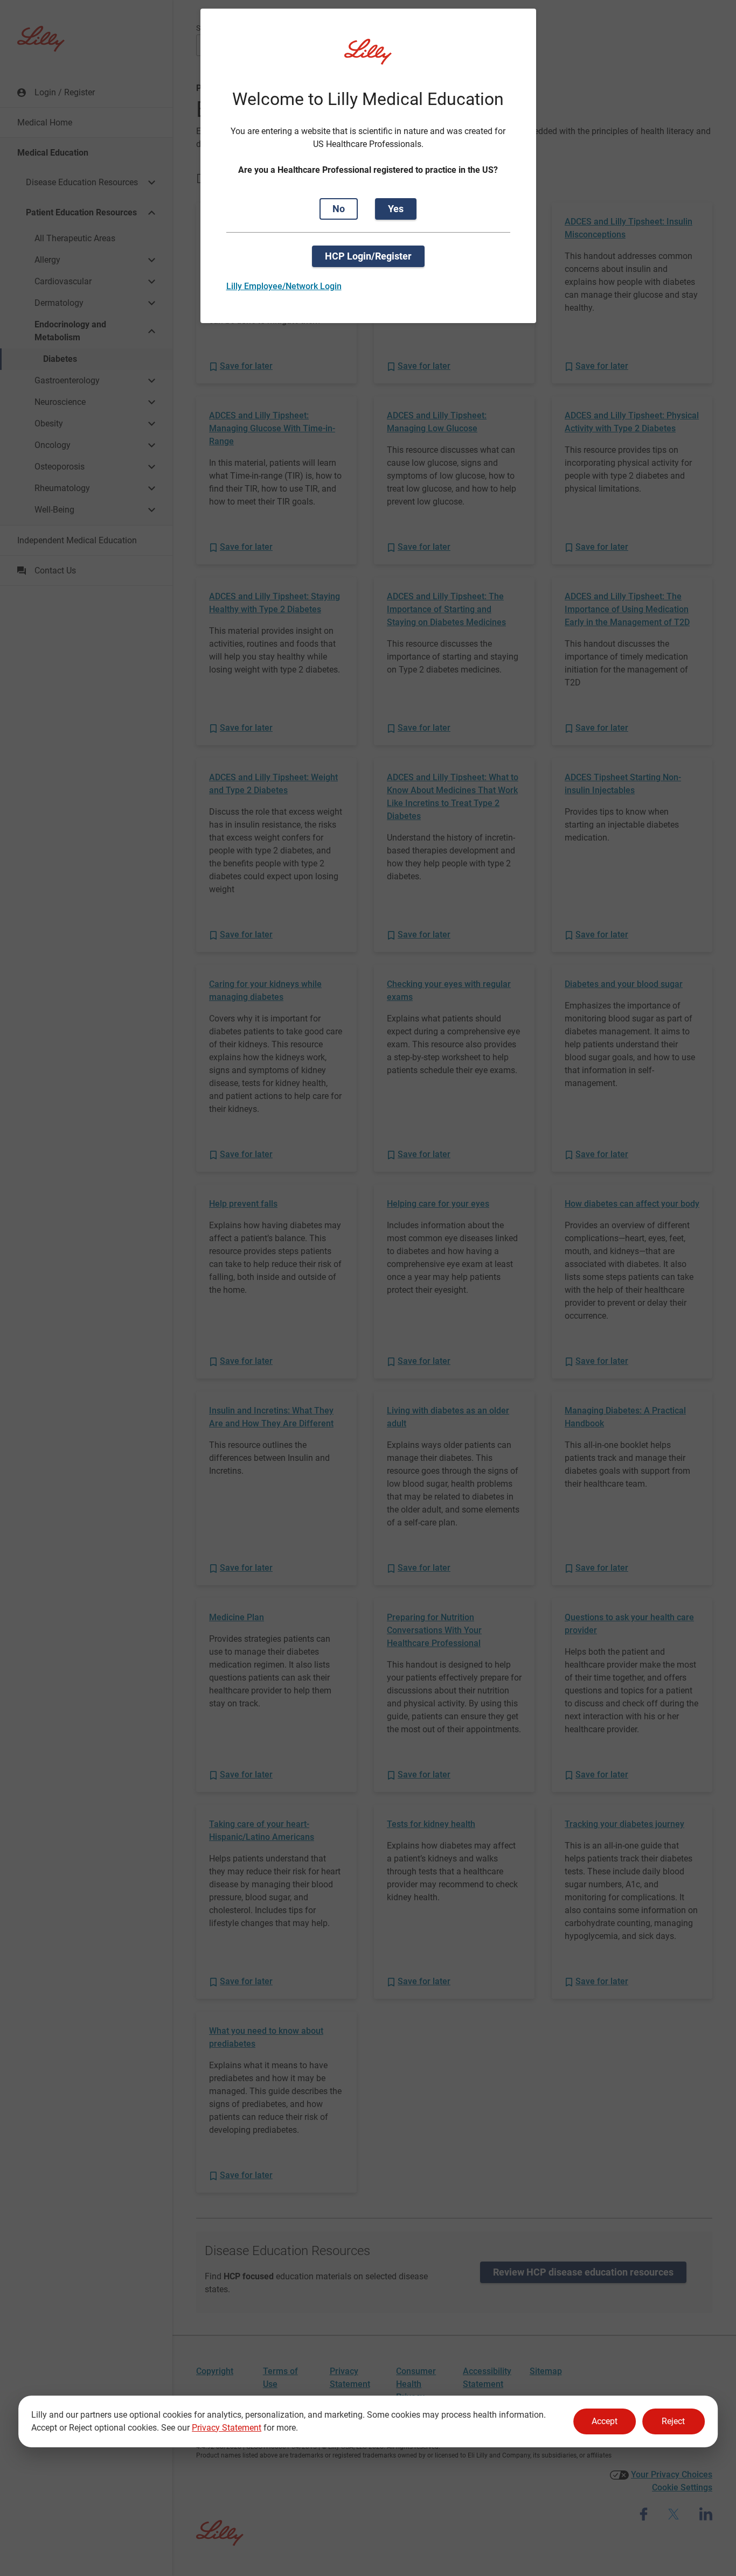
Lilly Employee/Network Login (284, 286)
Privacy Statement (227, 2428)
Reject (673, 2421)
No (339, 209)
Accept (605, 2421)
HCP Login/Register (368, 256)
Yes (396, 209)
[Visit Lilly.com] (368, 58)
